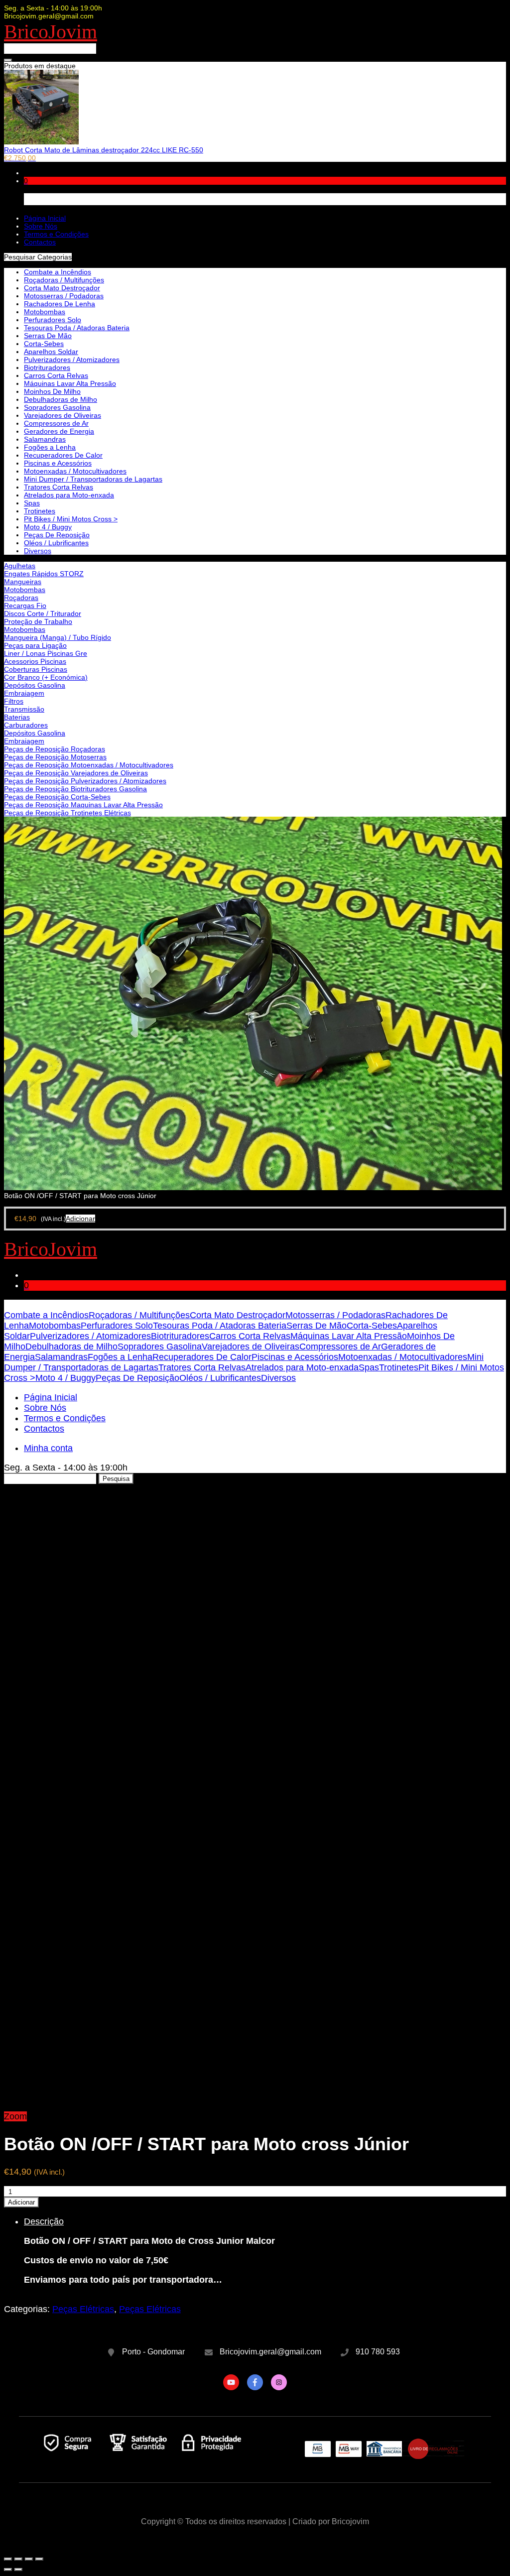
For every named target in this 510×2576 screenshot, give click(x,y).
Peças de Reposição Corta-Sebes (57, 797)
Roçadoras (21, 598)
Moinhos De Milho (52, 391)
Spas (32, 503)
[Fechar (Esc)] (8, 2559)
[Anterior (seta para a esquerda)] (8, 2570)
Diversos (38, 551)
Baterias (17, 717)
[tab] (265, 2251)
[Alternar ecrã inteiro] (29, 2559)
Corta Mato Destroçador (62, 288)
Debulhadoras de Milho (61, 399)
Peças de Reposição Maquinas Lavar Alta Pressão (83, 805)
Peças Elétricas (83, 2309)
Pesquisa (116, 1479)
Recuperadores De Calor (63, 455)
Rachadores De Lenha (60, 304)
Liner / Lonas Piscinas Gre (46, 653)
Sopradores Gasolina (57, 407)
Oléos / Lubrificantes (56, 543)
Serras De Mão (48, 336)
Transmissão (24, 709)
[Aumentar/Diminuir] (39, 2559)
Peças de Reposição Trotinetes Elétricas (67, 813)
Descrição (44, 2221)
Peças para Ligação (35, 645)
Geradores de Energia (59, 431)
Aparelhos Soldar (51, 352)
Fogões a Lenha (50, 447)
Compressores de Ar (56, 423)
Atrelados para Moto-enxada (69, 495)
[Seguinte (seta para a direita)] (18, 2570)
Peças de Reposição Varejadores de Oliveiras (76, 773)
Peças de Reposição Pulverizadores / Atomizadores (85, 781)
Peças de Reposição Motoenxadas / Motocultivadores (89, 765)
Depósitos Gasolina (35, 685)
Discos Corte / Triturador (43, 613)
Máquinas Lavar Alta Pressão (70, 383)
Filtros (14, 701)
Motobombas (25, 590)
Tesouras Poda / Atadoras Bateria (77, 328)
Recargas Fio (25, 606)
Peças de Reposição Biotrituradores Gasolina (75, 789)
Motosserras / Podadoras (64, 296)
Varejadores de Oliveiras (63, 415)
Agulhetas (20, 566)
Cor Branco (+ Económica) (46, 677)
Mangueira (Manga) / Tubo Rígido (58, 637)
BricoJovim (51, 32)
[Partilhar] (18, 2559)
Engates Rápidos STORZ (44, 574)
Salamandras (45, 439)
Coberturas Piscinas (36, 669)
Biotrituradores (47, 368)
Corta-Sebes (44, 344)
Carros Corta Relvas (56, 375)
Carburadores (26, 725)
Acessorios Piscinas (35, 661)
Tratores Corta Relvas (59, 487)
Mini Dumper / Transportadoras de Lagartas (93, 479)
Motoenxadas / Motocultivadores (75, 471)
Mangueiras (23, 582)
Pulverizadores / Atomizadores (72, 360)
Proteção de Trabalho (38, 621)
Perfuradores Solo (53, 320)
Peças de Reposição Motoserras (55, 757)
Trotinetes (40, 511)
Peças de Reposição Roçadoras (55, 749)
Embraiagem (24, 693)
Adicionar (21, 2202)
